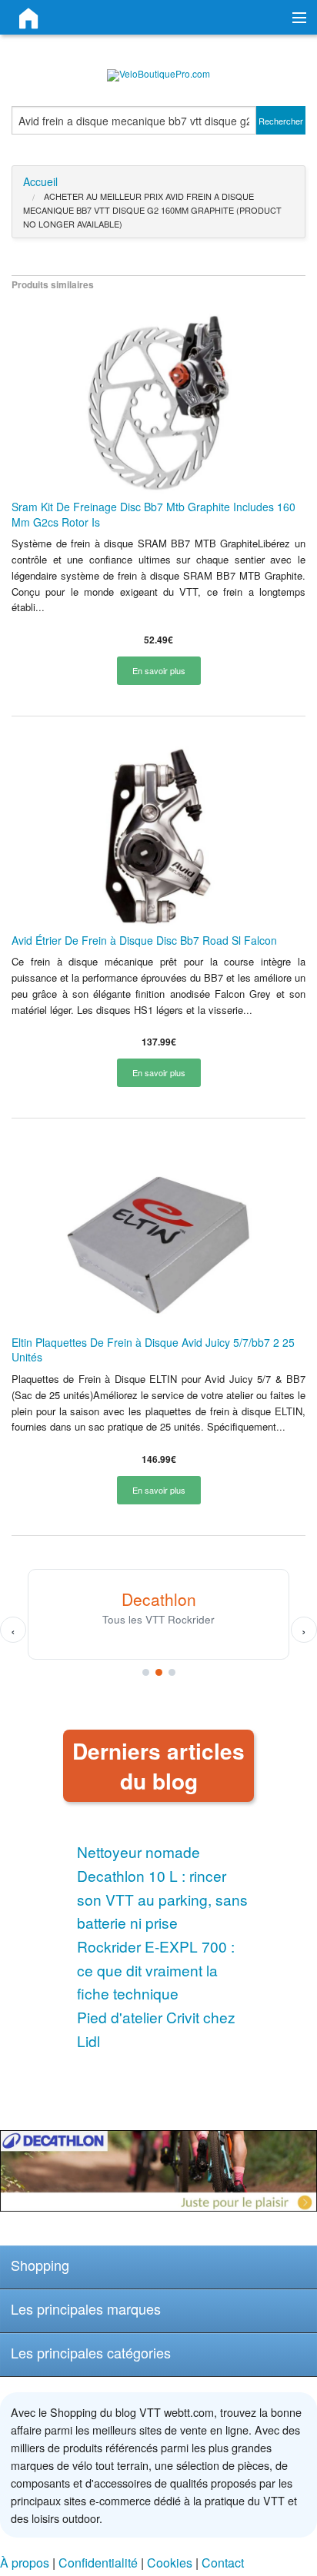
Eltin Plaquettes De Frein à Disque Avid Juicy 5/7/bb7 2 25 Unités (153, 1350)
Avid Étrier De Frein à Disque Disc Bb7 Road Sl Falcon (144, 940)
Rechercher (281, 121)
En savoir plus (159, 670)
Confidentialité (98, 2563)
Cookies (170, 2563)
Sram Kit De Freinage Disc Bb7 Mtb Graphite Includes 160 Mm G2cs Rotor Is (153, 514)
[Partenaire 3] (172, 1672)
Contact (223, 2563)
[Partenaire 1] (146, 1672)
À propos (25, 2563)
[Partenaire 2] (159, 1672)
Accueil (40, 181)
